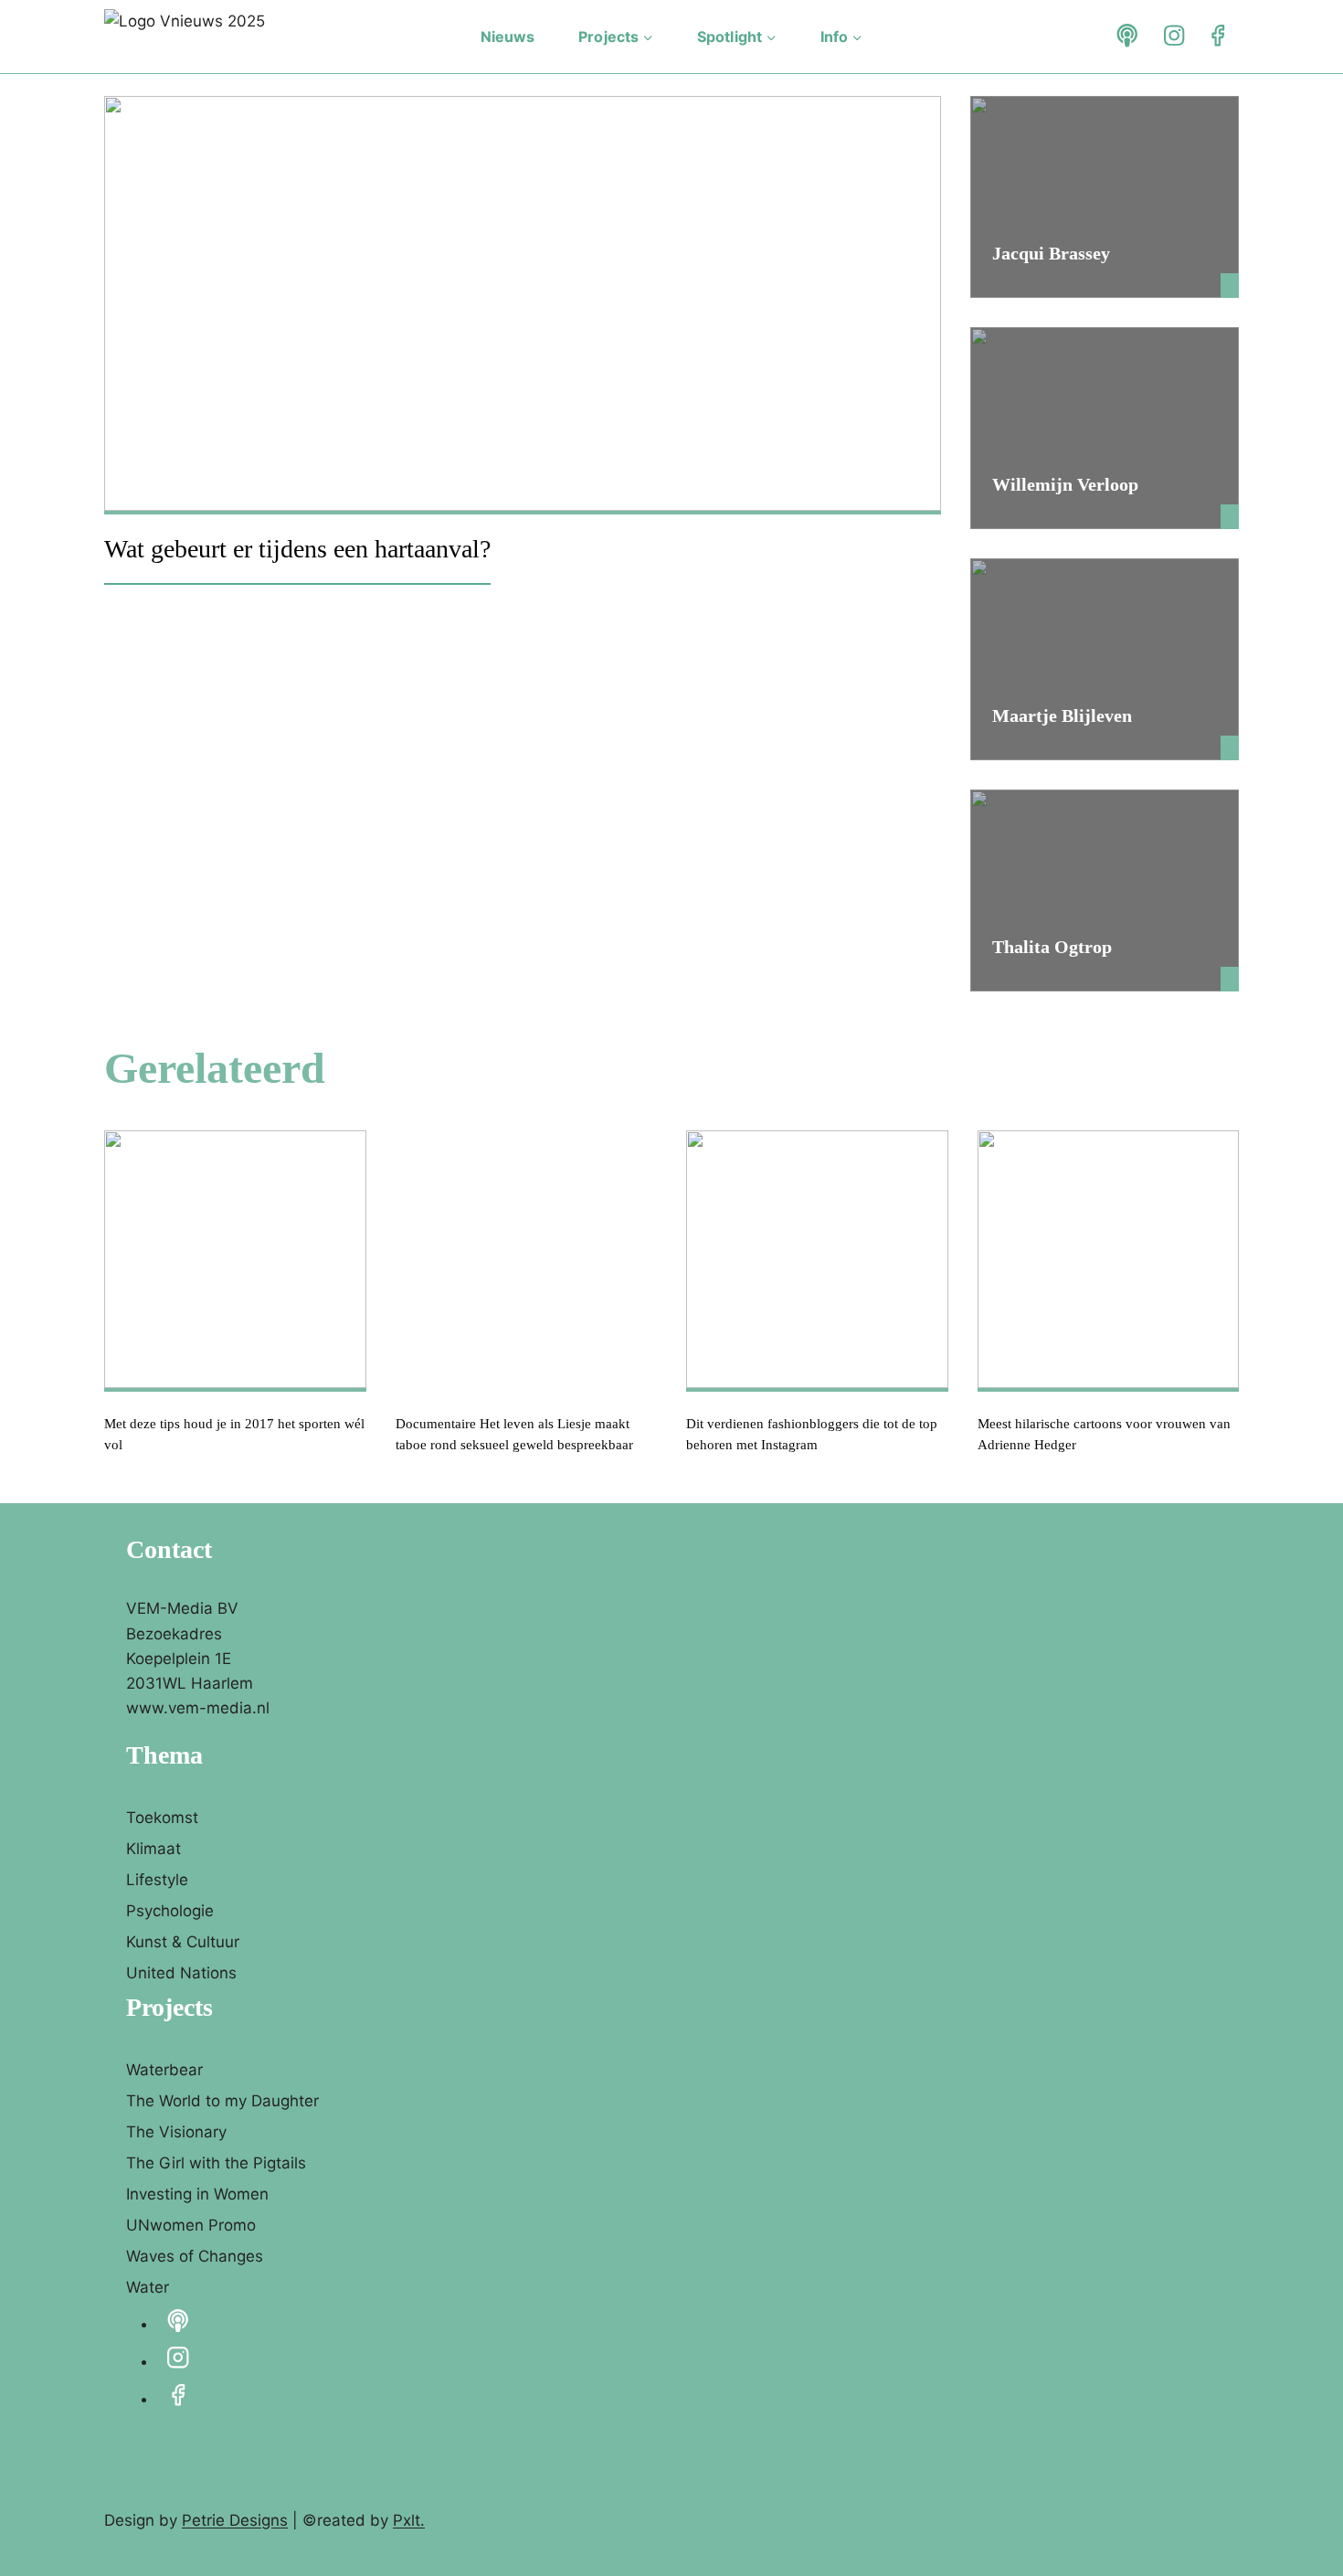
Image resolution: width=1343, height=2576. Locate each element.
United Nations (181, 1973)
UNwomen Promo (191, 2225)
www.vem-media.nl (198, 1708)
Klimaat (153, 1849)
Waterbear (164, 2070)
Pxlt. (409, 2520)
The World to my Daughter (222, 2101)
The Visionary (176, 2132)
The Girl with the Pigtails (216, 2163)
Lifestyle (157, 1880)
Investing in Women (197, 2194)
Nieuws (508, 37)
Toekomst (162, 1818)
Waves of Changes (195, 2256)
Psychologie (170, 1911)
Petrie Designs (235, 2520)
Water (148, 2287)
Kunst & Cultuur (183, 1942)
